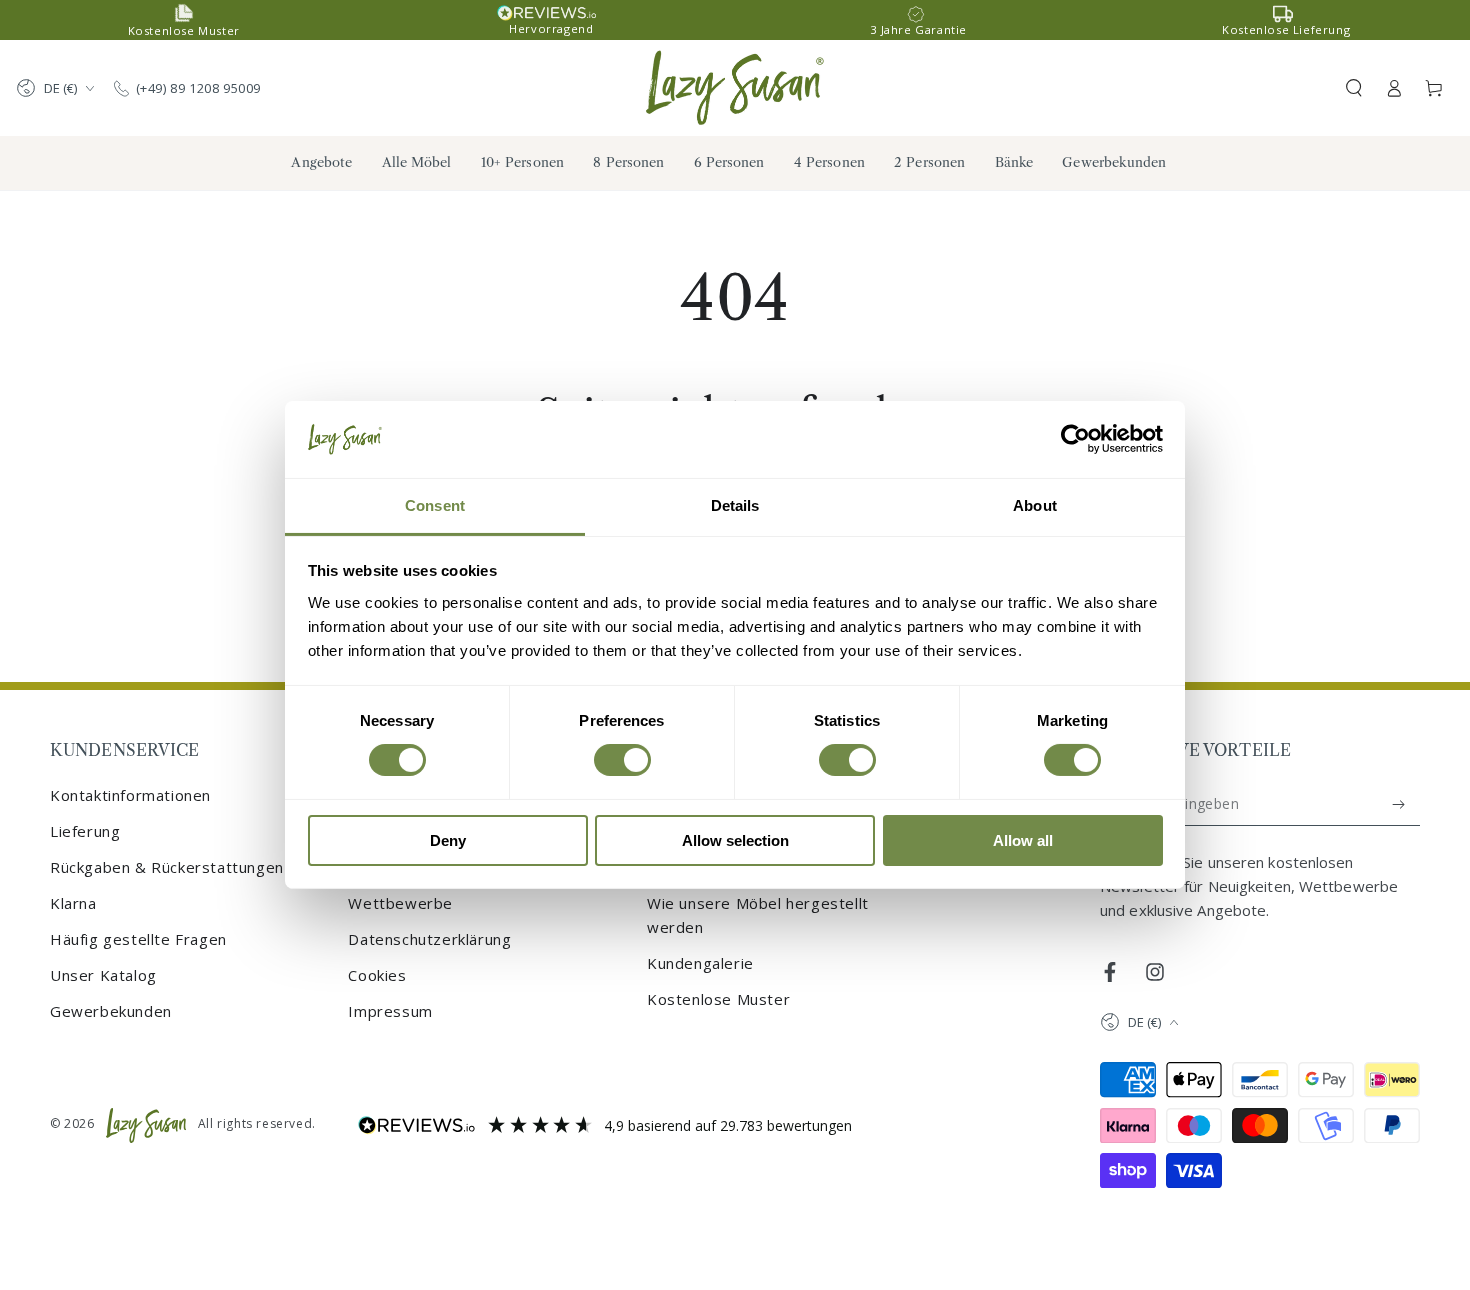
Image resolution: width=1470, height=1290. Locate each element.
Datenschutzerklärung (429, 939)
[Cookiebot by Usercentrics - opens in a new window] (1075, 439)
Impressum (390, 1011)
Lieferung (85, 831)
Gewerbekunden (111, 1011)
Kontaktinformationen (130, 795)
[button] (1354, 88)
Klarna (73, 903)
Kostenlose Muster (718, 999)
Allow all (1023, 840)
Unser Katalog (103, 975)
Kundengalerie (700, 963)
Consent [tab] (435, 505)
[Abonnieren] (1399, 804)
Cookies (377, 975)
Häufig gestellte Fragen (138, 939)
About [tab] (1035, 505)
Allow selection (735, 840)
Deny (448, 840)
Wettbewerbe (400, 903)
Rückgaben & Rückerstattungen (167, 867)
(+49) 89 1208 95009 (198, 88)
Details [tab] (735, 505)
